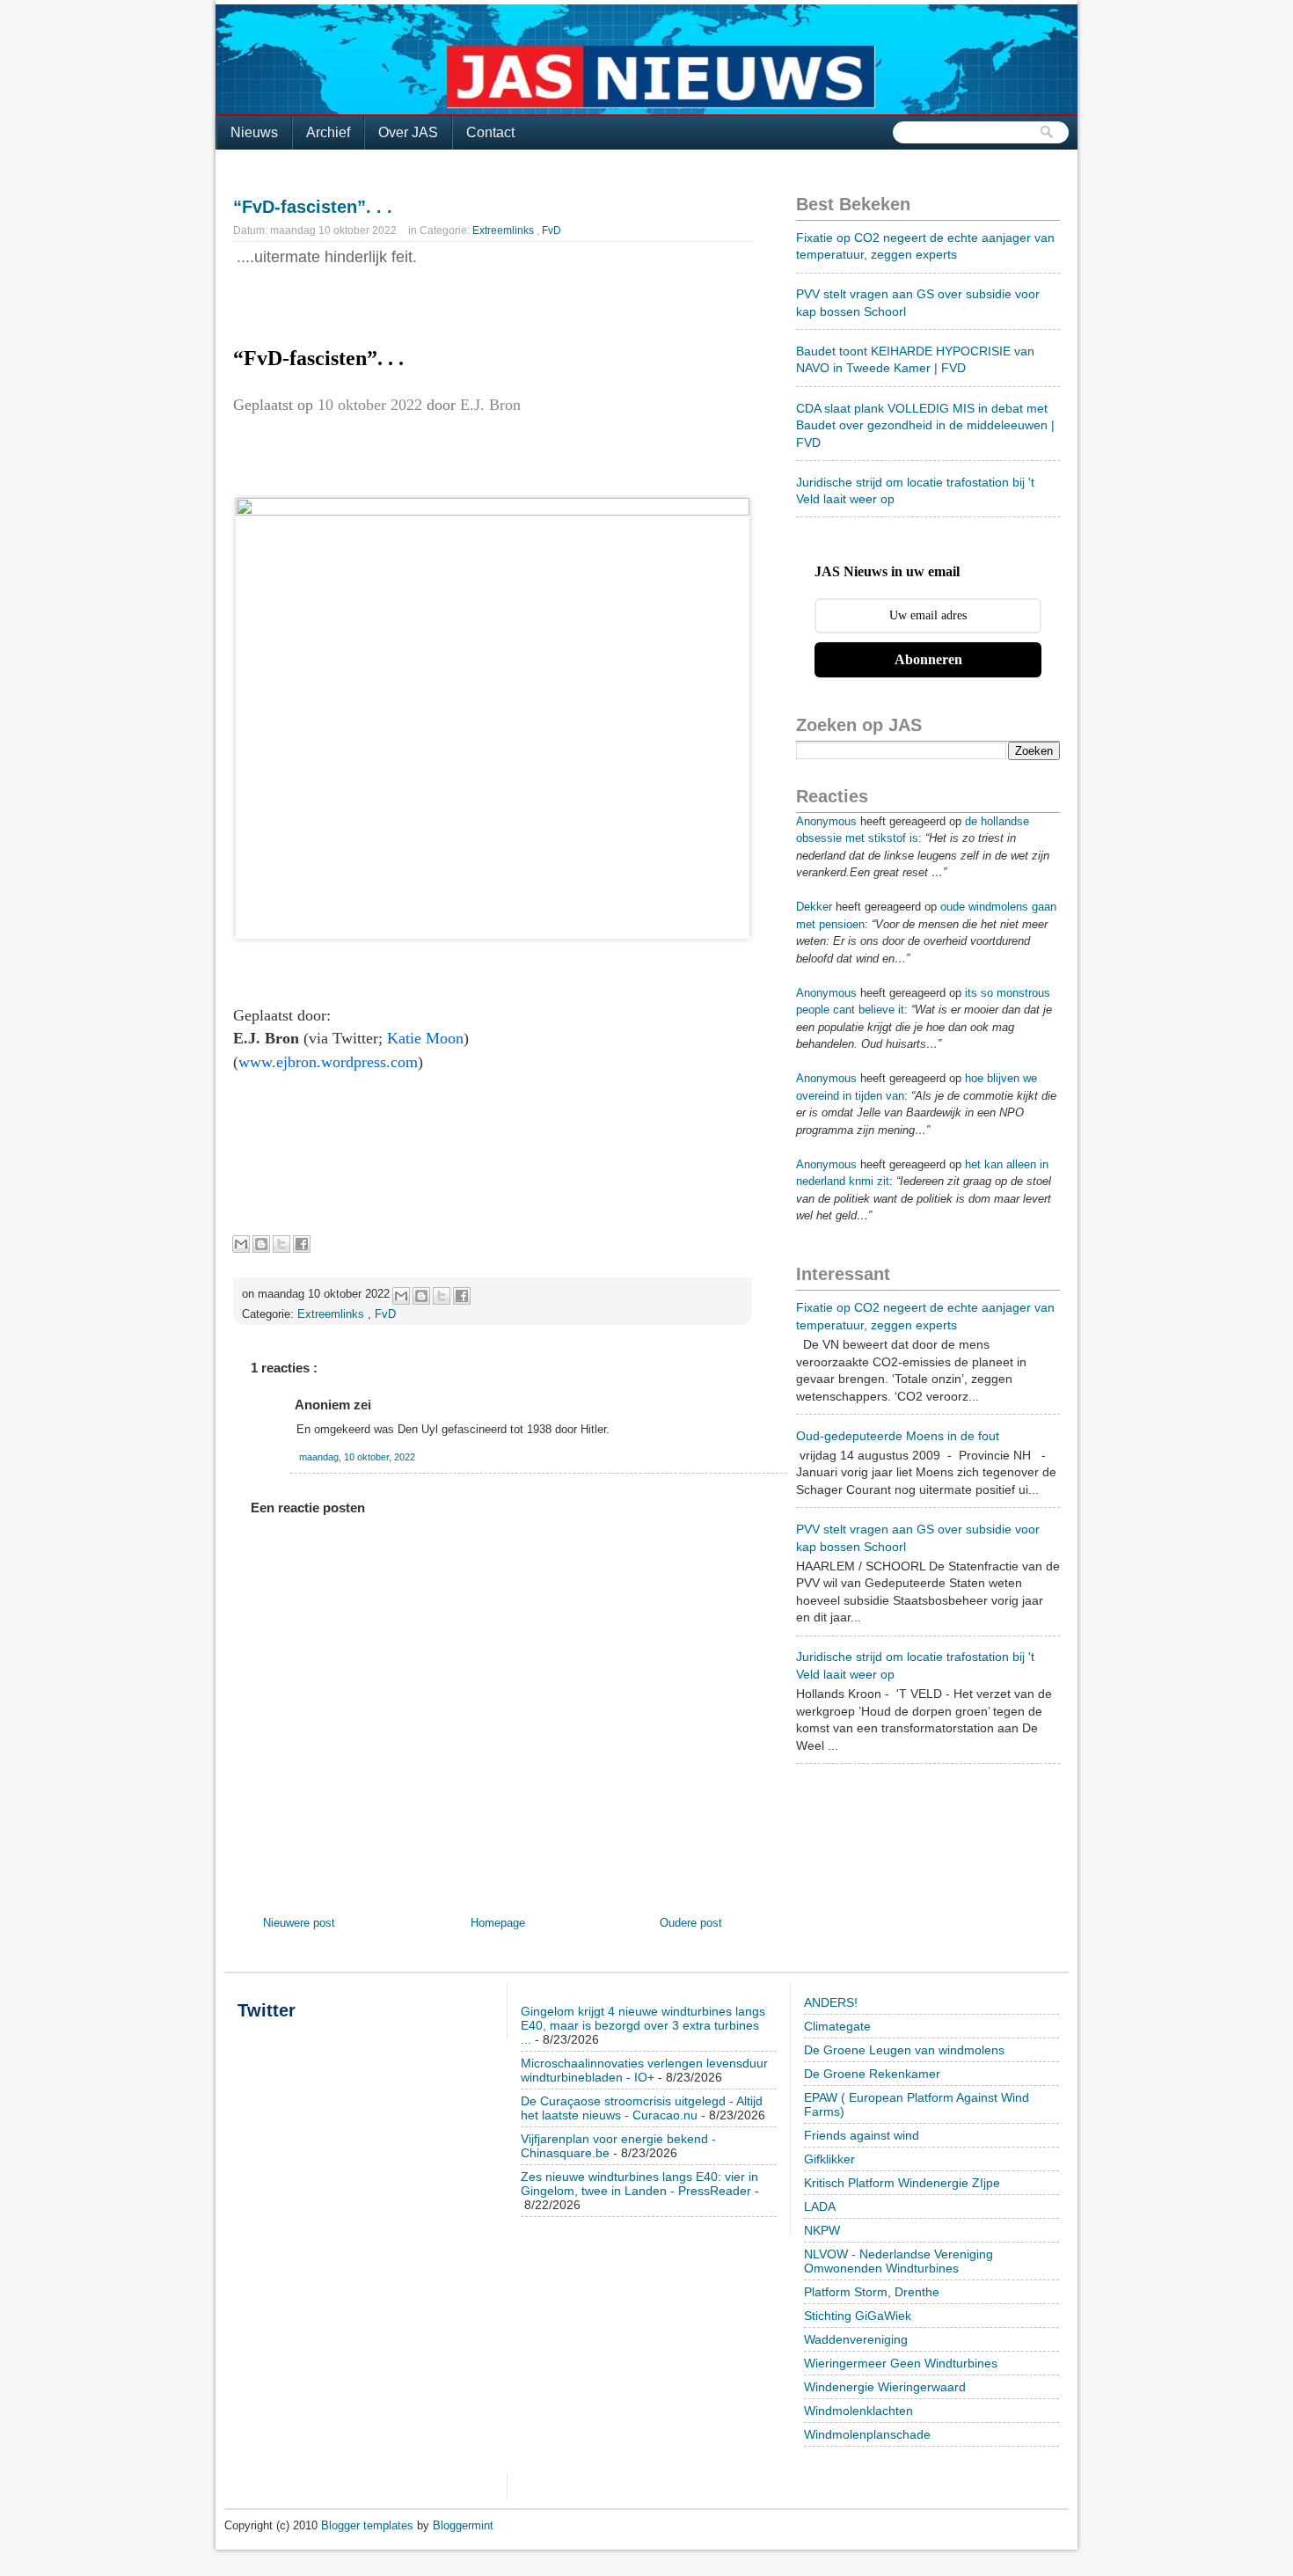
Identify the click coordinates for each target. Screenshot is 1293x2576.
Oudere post (691, 1923)
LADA (820, 2206)
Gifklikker (829, 2159)
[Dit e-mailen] (241, 1244)
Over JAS (408, 132)
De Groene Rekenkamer (872, 2074)
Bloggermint (463, 2525)
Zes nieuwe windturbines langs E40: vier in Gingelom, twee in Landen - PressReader (639, 2184)
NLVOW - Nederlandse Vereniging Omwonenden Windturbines (899, 2261)
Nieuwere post (299, 1923)
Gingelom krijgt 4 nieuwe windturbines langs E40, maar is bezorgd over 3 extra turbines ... (643, 2025)
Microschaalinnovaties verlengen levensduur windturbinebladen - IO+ (644, 2070)
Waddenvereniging (856, 2339)
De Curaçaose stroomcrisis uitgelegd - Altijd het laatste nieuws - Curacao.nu (642, 2108)
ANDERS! (831, 2002)
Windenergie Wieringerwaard (885, 2387)
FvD (552, 231)
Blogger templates (369, 2525)
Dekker (814, 907)
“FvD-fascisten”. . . (313, 207)
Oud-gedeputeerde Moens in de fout (898, 1436)
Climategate (837, 2026)
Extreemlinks (504, 231)
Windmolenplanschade (867, 2434)
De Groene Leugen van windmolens (904, 2050)
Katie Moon (425, 1038)
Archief (328, 132)
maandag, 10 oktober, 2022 (357, 1457)
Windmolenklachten (858, 2411)
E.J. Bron (490, 405)
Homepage (498, 1923)
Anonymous (826, 821)
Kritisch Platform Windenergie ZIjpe (902, 2183)
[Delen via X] (281, 1244)
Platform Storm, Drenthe (872, 2292)
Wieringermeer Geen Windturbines (901, 2363)
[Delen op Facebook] (302, 1244)
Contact (490, 132)
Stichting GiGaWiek (858, 2316)
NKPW (822, 2230)
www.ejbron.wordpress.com (328, 1062)
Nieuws (254, 132)
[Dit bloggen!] (261, 1244)
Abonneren (928, 659)
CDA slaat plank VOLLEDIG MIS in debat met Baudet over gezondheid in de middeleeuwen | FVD (925, 425)
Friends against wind (862, 2135)
